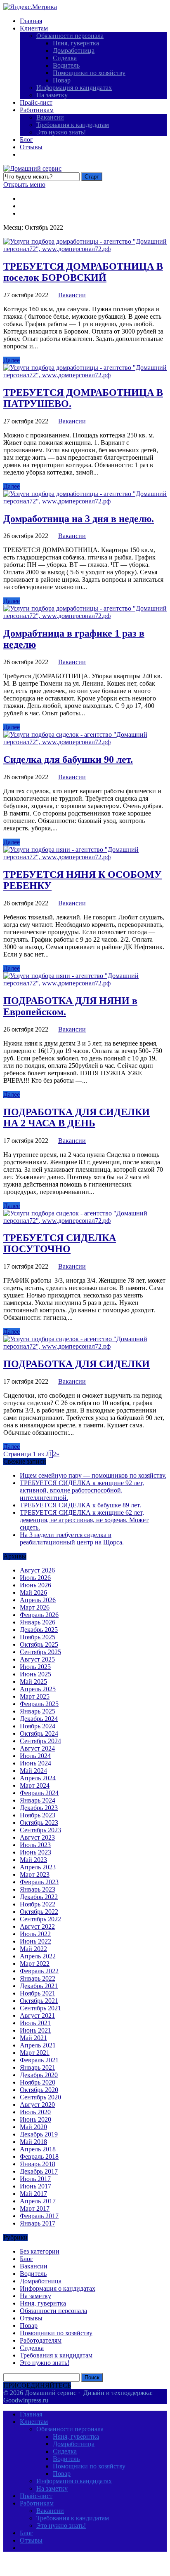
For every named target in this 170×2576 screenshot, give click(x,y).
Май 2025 (33, 1682)
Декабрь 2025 (39, 1630)
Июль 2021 (35, 2023)
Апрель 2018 (38, 2149)
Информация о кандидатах (74, 88)
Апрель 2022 (38, 1956)
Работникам (37, 110)
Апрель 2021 (38, 2045)
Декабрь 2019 (39, 2134)
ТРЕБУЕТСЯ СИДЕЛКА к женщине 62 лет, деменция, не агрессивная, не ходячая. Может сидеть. (84, 1520)
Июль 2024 (35, 1756)
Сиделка (65, 58)
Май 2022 (33, 1949)
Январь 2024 (38, 1800)
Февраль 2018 (39, 2156)
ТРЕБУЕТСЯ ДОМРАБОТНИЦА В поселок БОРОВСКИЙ (83, 272)
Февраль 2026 (39, 1615)
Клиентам (34, 28)
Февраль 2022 (39, 1971)
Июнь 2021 (35, 2030)
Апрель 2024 (38, 1778)
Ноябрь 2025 (38, 1637)
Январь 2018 (38, 2164)
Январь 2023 (38, 1889)
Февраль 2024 (39, 1793)
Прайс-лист (36, 102)
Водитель (66, 65)
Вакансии (50, 117)
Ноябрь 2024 (38, 1726)
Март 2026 (35, 1607)
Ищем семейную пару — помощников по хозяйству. (93, 1475)
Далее (12, 360)
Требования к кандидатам (73, 125)
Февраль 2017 (39, 2216)
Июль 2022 (35, 1934)
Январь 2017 (38, 2223)
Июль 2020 (35, 2112)
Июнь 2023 (35, 1852)
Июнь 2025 (35, 1674)
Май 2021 (33, 2038)
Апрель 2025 (38, 1689)
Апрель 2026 (38, 1600)
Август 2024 (37, 1748)
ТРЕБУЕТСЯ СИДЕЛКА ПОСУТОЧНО (60, 1243)
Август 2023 (37, 1837)
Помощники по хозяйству (89, 73)
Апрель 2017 (38, 2201)
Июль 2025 (35, 1667)
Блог (26, 140)
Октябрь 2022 (39, 1912)
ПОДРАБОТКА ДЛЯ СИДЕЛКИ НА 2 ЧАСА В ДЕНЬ (77, 1118)
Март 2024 (35, 1785)
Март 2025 (35, 1696)
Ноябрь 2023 (38, 1815)
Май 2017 (33, 2194)
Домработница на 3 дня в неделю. (79, 519)
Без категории (40, 2251)
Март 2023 (35, 1874)
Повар (62, 80)
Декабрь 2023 (39, 1808)
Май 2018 (33, 2142)
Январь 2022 (38, 1978)
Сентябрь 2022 (40, 1919)
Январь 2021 (38, 2067)
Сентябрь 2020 (40, 2097)
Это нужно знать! (61, 132)
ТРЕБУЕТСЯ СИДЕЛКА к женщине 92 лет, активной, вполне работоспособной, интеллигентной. (82, 1490)
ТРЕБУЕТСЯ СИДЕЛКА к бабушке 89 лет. (80, 1505)
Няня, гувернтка (76, 43)
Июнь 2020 (35, 2119)
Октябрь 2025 (39, 1644)
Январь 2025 (38, 1711)
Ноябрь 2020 (38, 2082)
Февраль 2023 (39, 1882)
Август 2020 (37, 2105)
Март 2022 (35, 1964)
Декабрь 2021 (39, 1986)
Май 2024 (33, 1771)
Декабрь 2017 (39, 2171)
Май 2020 (33, 2127)
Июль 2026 (35, 1578)
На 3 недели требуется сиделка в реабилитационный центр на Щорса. (72, 1538)
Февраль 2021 (39, 2060)
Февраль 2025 (39, 1704)
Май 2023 (33, 1860)
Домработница (74, 51)
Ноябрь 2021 (38, 1993)
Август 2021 (37, 2015)
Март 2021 (35, 2053)
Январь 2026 (38, 1622)
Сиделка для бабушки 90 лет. (68, 759)
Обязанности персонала (70, 36)
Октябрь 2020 (39, 2090)
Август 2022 (37, 1926)
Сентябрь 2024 (40, 1741)
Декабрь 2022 (39, 1897)
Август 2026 (37, 1570)
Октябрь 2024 (39, 1733)
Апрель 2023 (38, 1867)
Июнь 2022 (35, 1941)
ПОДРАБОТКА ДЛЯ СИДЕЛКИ (77, 1364)
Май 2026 (33, 1592)
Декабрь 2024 (39, 1719)
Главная (31, 21)
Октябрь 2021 (39, 2001)
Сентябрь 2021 (40, 2008)
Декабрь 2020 (39, 2075)
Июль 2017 (35, 2179)
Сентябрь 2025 (40, 1652)
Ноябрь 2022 (38, 1904)
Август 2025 (37, 1659)
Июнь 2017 (35, 2186)
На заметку (52, 95)
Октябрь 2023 (39, 1823)
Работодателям (41, 2340)
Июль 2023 (35, 1845)
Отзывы (31, 147)
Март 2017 (35, 2208)
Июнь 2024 (35, 1763)
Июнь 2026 (35, 1585)
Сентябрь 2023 (40, 1830)
